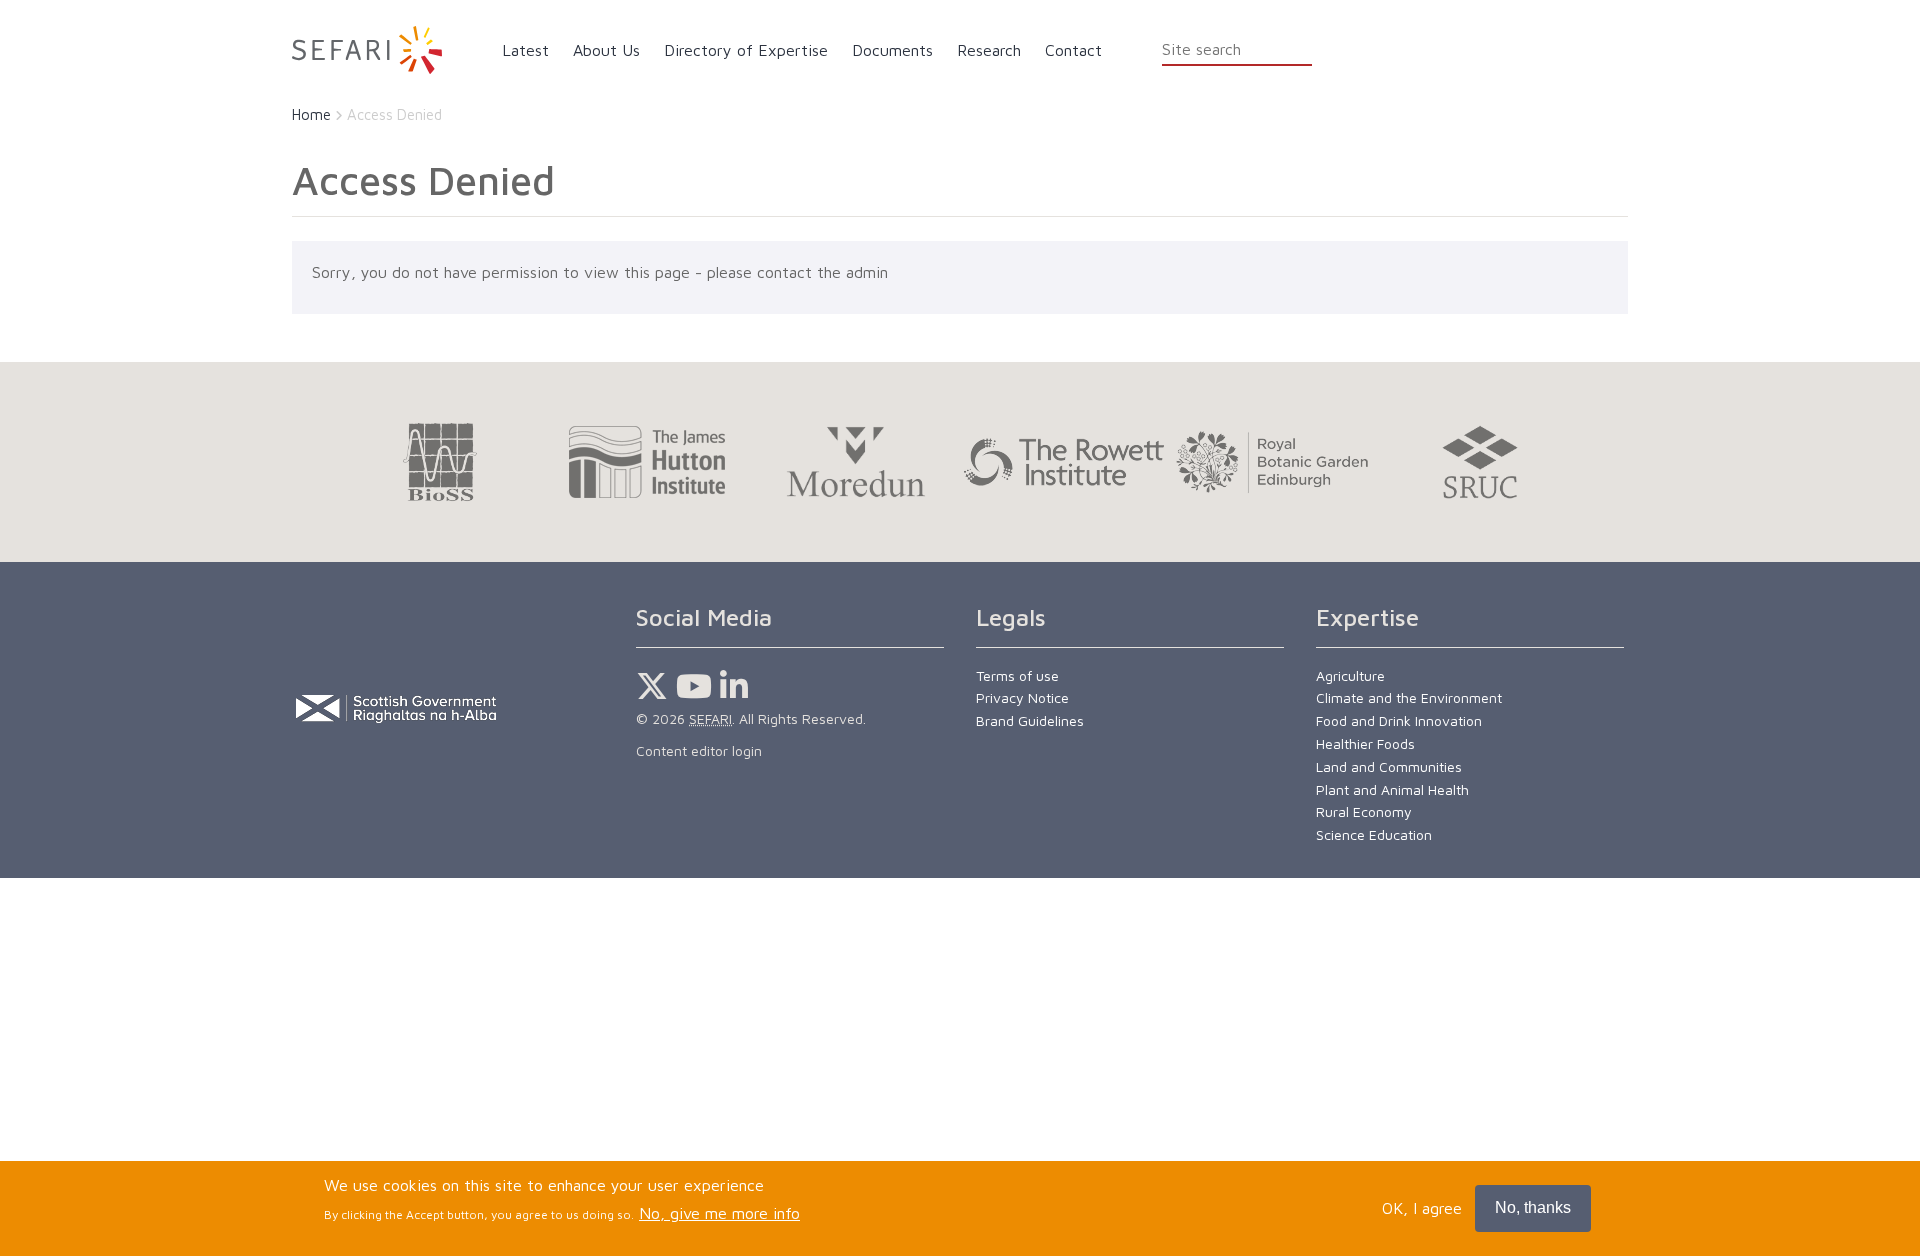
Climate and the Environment (1409, 697)
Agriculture (1350, 675)
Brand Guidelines (1030, 720)
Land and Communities (1389, 766)
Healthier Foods (1365, 743)
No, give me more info (719, 1213)
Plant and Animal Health (1392, 789)
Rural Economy (1364, 811)
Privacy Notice (1022, 697)
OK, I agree (1422, 1208)
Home (311, 114)
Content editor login (699, 750)
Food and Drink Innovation (1399, 720)
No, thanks (1533, 1207)
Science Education (1374, 834)
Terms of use (1017, 675)
